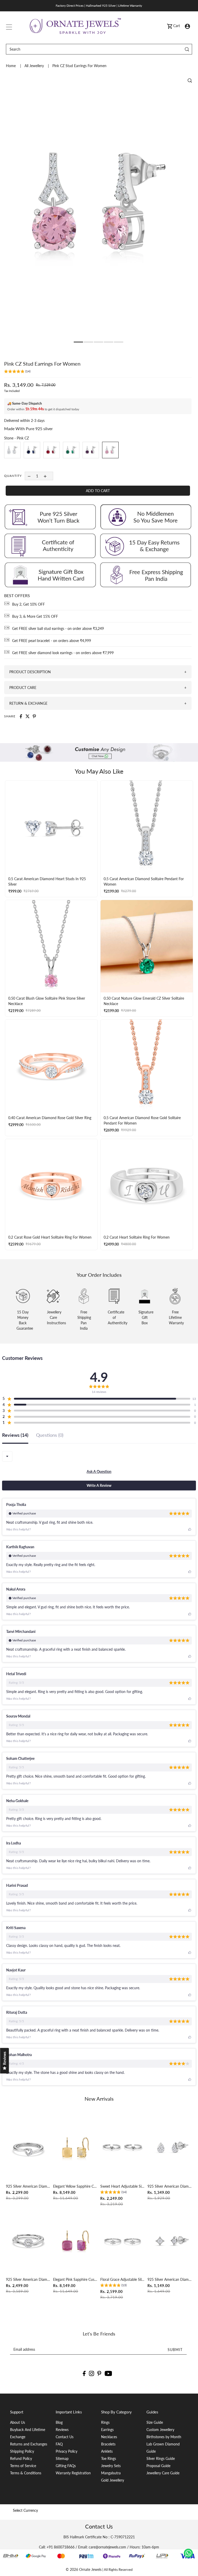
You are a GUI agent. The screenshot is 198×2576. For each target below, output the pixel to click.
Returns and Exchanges (29, 2444)
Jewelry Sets (111, 2466)
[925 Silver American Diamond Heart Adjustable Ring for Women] (28, 2148)
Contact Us (65, 2437)
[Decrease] (29, 476)
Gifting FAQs (66, 2466)
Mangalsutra (111, 2473)
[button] (17, 372)
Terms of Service (23, 2466)
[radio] (12, 450)
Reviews (62, 2430)
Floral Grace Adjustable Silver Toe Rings (123, 2279)
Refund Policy (21, 2458)
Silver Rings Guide (161, 2458)
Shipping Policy (22, 2451)
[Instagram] (92, 2373)
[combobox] (7, 1456)
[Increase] (45, 476)
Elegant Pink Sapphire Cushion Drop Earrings (75, 2279)
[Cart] (170, 26)
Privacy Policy (67, 2451)
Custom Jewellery (160, 2430)
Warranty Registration (73, 2473)
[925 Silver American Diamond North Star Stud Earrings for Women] (170, 2241)
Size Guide (155, 2422)
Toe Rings (109, 2458)
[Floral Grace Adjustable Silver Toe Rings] (123, 2241)
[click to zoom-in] (190, 81)
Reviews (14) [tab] (15, 1435)
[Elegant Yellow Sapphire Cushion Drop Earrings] (75, 2148)
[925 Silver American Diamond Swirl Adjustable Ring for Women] (28, 2241)
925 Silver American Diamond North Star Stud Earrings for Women (170, 2279)
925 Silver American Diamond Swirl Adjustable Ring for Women (28, 2279)
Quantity (13, 476)
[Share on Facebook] (21, 716)
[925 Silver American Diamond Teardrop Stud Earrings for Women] (170, 2148)
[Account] (187, 26)
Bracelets (108, 2444)
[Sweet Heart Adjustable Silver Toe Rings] (123, 2148)
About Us (18, 2422)
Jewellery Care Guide (163, 2473)
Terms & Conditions (26, 2473)
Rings (105, 2422)
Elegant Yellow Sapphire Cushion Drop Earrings (75, 2186)
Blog (59, 2422)
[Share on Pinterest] (34, 716)
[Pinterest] (99, 2373)
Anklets (107, 2451)
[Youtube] (108, 2373)
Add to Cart (98, 491)
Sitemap (62, 2458)
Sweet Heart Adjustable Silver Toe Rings (123, 2186)
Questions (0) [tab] (50, 1435)
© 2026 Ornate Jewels (84, 2569)
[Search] (187, 49)
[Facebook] (84, 2373)
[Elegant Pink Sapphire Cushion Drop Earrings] (75, 2241)
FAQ (59, 2444)
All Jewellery (35, 66)
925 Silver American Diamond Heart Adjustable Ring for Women (28, 2186)
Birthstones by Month (164, 2437)
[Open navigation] (9, 26)
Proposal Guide (158, 2466)
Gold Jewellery (113, 2480)
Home (11, 66)
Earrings (107, 2430)
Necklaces (109, 2437)
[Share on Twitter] (28, 716)
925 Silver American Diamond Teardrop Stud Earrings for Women (170, 2186)
